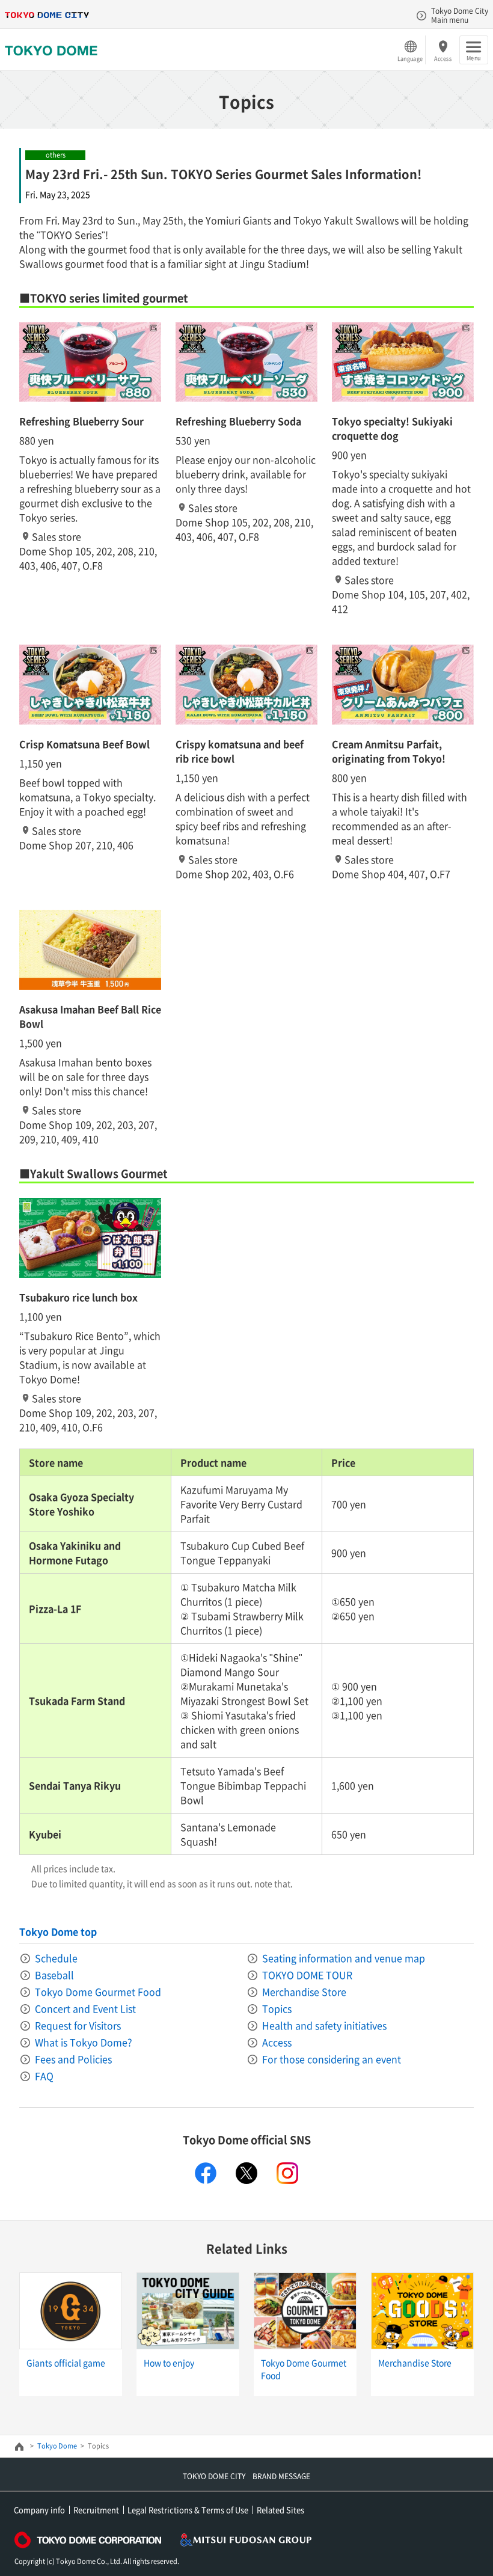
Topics (277, 2008)
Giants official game (66, 2363)
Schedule (56, 1958)
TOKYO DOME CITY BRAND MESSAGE (246, 2476)
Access (443, 58)
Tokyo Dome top (58, 1931)
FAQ (44, 2076)
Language (410, 58)
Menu (473, 58)
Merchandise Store (304, 1992)
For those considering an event (332, 2059)
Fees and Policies (73, 2059)
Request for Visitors (78, 2025)
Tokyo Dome (57, 2446)
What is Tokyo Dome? (84, 2042)
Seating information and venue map (344, 1958)
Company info (39, 2510)
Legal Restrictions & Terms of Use (188, 2510)
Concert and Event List (85, 2008)
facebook (206, 2173)
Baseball (54, 1975)
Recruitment (96, 2510)
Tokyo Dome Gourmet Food (98, 1992)
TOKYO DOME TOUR (307, 1975)
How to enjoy (169, 2363)
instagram (287, 2173)
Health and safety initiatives (324, 2025)
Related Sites (280, 2510)
